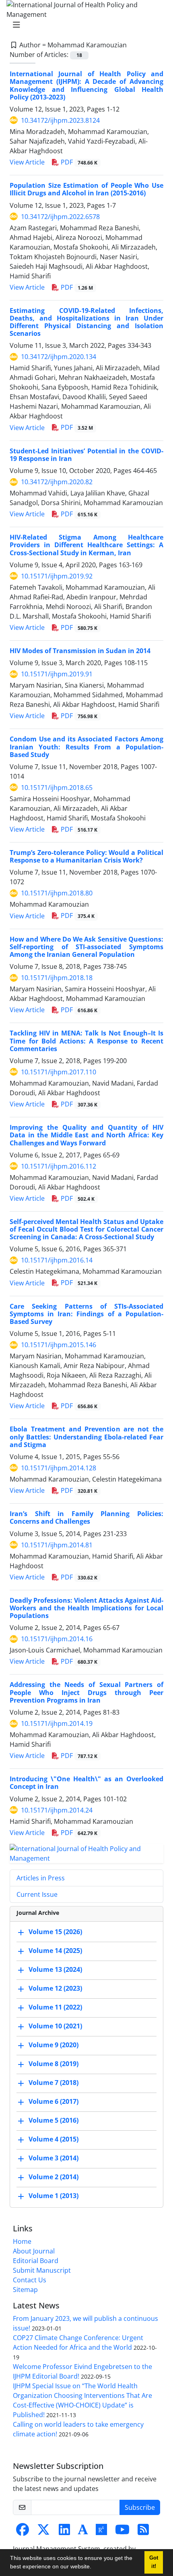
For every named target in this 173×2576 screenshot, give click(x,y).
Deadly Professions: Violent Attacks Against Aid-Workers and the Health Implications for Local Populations (86, 1608)
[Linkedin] (64, 2532)
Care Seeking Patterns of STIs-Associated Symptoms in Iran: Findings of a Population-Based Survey (86, 1314)
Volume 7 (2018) (54, 2083)
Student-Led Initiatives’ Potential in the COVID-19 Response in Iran (86, 455)
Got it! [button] (154, 2562)
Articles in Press (41, 1878)
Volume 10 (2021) (55, 2026)
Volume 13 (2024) (55, 1969)
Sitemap (25, 2290)
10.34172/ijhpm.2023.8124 (60, 120)
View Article (27, 162)
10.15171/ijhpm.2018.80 (57, 893)
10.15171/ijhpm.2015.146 (59, 1345)
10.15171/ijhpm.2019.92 (57, 576)
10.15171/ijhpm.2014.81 (57, 1545)
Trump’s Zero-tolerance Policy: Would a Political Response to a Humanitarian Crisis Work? (86, 856)
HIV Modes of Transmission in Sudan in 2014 (80, 651)
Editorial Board (36, 2261)
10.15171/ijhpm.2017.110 (59, 1072)
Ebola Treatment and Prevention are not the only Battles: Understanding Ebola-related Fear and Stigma (86, 1437)
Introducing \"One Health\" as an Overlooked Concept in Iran (86, 1783)
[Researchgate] (101, 2532)
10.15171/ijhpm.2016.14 (57, 1260)
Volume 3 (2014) (54, 2158)
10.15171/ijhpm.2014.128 (59, 1468)
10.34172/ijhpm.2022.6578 (60, 217)
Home (22, 2241)
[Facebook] (23, 2532)
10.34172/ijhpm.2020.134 (59, 357)
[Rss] (143, 2532)
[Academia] (83, 2532)
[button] (94, 2568)
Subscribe (140, 2507)
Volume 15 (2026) (55, 1932)
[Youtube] (122, 2532)
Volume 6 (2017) (54, 2101)
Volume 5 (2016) (54, 2120)
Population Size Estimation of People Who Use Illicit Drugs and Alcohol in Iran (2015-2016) (86, 189)
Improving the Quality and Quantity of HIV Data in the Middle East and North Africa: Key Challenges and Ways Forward (86, 1135)
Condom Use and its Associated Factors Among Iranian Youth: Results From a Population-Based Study (86, 747)
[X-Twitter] (43, 2532)
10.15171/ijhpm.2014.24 (57, 1810)
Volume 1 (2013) (54, 2196)
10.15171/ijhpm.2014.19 (57, 1723)
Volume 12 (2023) (55, 1988)
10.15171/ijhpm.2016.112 (59, 1166)
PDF (78, 162)
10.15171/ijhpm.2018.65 (57, 788)
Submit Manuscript (42, 2270)
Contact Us (30, 2280)
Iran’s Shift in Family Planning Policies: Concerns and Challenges (86, 1517)
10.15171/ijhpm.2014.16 (57, 1639)
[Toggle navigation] (84, 25)
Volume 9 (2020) (54, 2045)
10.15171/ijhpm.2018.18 (57, 978)
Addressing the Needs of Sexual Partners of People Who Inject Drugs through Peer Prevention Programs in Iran (86, 1692)
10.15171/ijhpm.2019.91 (57, 674)
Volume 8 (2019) (54, 2064)
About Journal (34, 2251)
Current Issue (37, 1894)
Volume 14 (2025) (55, 1951)
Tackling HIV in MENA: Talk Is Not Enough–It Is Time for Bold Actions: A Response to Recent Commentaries (86, 1041)
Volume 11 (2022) (55, 2007)
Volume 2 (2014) (54, 2177)
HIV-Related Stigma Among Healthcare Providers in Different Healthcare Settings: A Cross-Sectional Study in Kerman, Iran (86, 545)
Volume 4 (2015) (54, 2139)
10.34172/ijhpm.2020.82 (57, 482)
